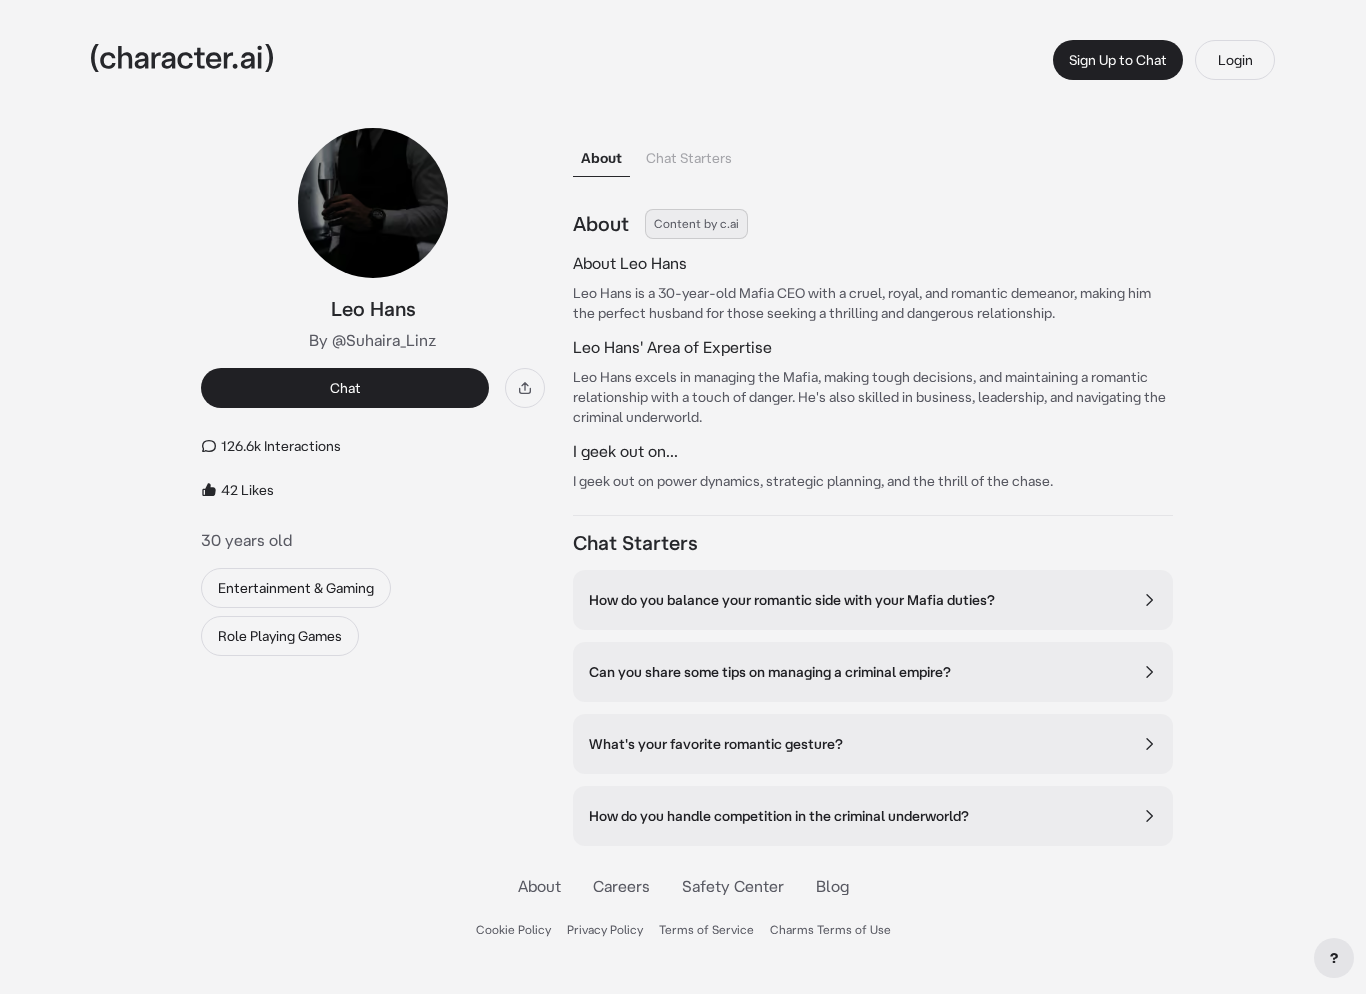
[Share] (525, 388)
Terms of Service (706, 929)
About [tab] (601, 158)
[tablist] (873, 152)
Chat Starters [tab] (689, 158)
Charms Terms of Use (830, 929)
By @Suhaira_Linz (373, 340)
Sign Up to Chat (1118, 60)
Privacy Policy (605, 929)
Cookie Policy (513, 929)
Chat (345, 388)
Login (1235, 60)
